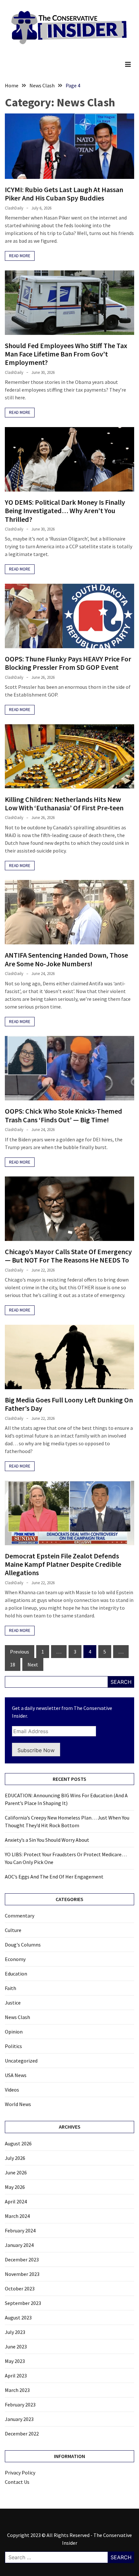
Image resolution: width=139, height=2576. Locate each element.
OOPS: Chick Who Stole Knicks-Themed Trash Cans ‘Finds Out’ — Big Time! (64, 1115)
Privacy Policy (20, 2473)
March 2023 (17, 2390)
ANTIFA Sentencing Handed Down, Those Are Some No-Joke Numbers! (66, 959)
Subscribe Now (36, 1750)
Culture (13, 1930)
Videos (12, 2090)
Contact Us (17, 2482)
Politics (13, 2046)
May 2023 (15, 2361)
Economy (15, 1959)
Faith (11, 1988)
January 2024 (19, 2245)
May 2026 (15, 2187)
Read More (20, 256)
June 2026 (16, 2172)
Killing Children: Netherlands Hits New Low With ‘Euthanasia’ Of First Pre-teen (64, 804)
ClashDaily (14, 208)
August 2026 (18, 2143)
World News (18, 2104)
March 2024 (17, 2216)
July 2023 (15, 2332)
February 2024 (20, 2230)
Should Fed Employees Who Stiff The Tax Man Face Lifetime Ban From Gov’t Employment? (66, 354)
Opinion (14, 2032)
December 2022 (22, 2434)
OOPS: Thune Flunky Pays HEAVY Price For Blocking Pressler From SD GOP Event (68, 663)
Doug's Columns (23, 1945)
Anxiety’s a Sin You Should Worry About (47, 1840)
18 (13, 1664)
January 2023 (19, 2419)
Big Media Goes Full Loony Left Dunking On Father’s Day (69, 1404)
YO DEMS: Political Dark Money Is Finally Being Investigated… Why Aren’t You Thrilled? (65, 511)
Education (16, 1974)
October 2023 (20, 2288)
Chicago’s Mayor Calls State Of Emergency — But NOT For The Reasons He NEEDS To (68, 1256)
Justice (13, 2003)
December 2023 (22, 2259)
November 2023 (22, 2274)
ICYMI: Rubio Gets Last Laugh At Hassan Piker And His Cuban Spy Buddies (64, 194)
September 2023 (23, 2303)
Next (33, 1664)
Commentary (20, 1916)
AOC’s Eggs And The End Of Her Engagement (54, 1877)
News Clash (17, 2017)
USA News (16, 2075)
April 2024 (16, 2201)
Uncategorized (21, 2061)
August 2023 (18, 2317)
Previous (20, 1652)
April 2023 (16, 2376)
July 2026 (15, 2158)
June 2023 (16, 2347)
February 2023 (20, 2405)
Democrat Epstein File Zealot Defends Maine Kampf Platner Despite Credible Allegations (63, 1564)
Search (121, 1682)
